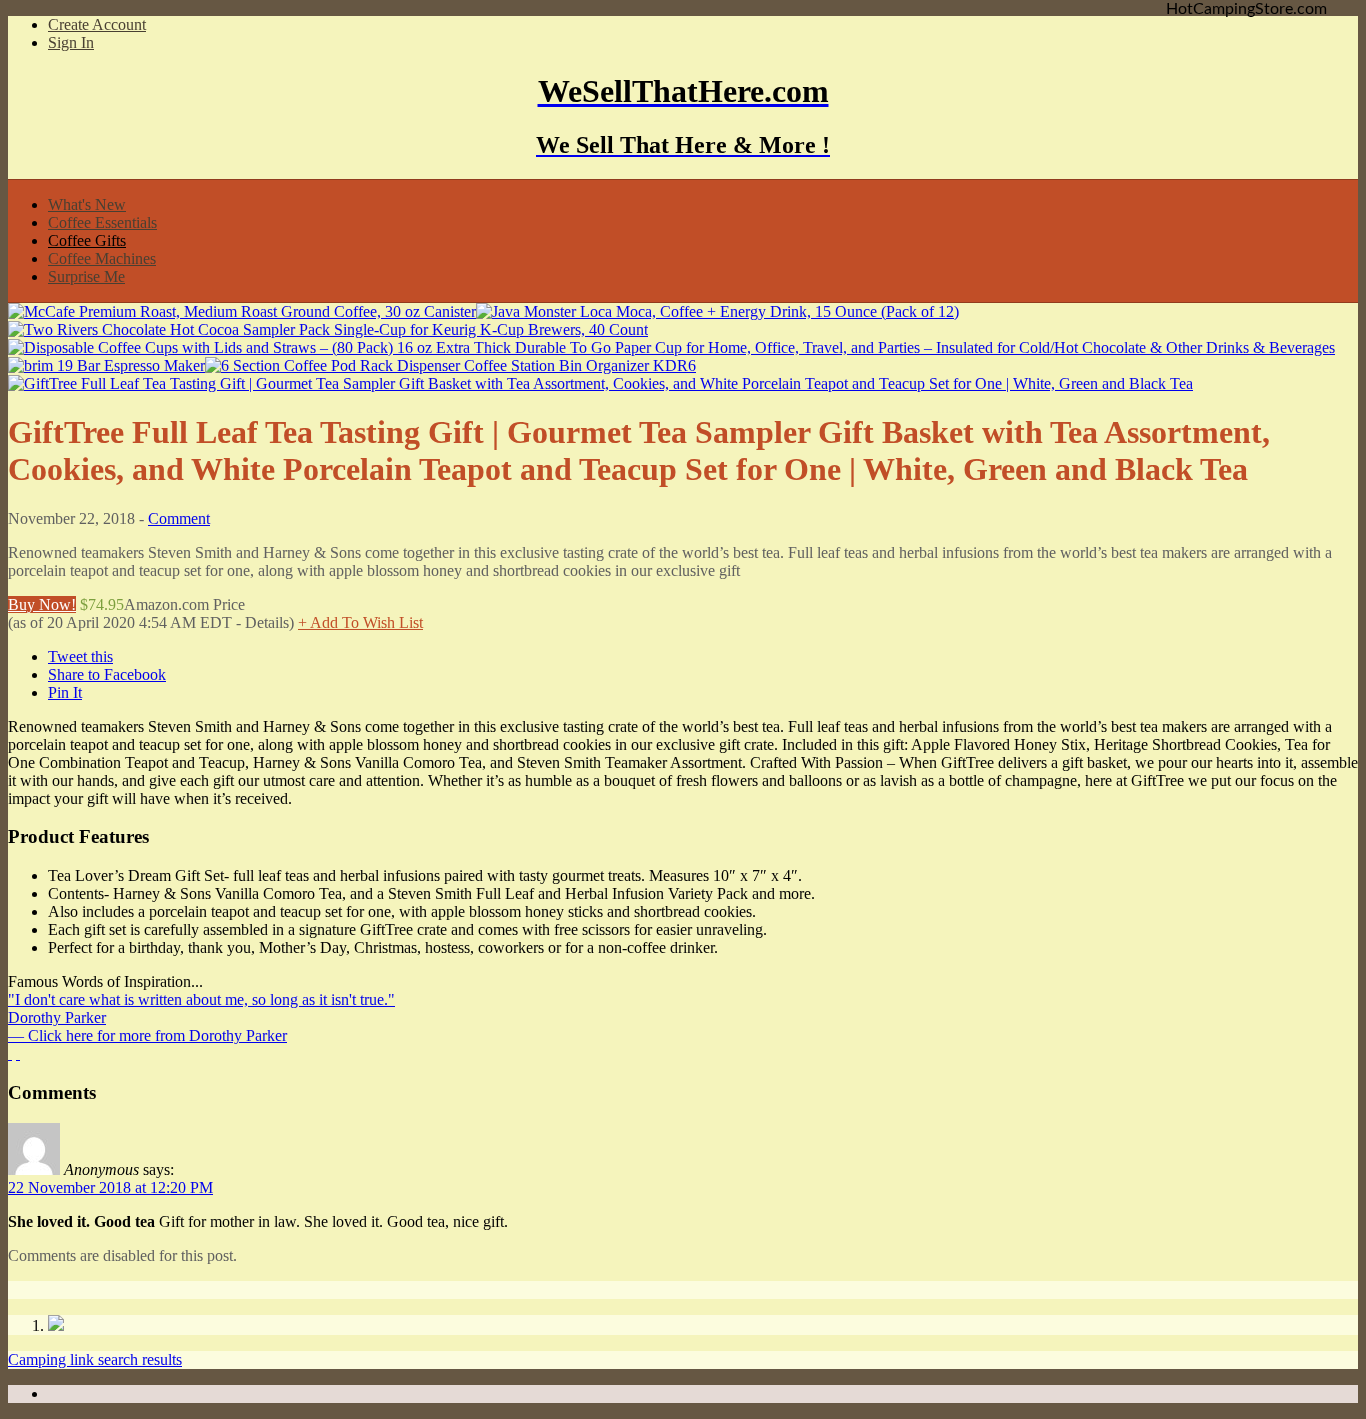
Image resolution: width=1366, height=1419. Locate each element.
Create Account (97, 24)
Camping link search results (95, 1359)
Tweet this (80, 656)
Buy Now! (42, 604)
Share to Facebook (107, 674)
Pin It (65, 692)
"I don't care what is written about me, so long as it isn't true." (201, 999)
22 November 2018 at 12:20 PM (110, 1187)
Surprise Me (86, 276)
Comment (179, 518)
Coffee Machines (102, 258)
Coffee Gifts (87, 240)
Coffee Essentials (102, 222)
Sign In (71, 42)
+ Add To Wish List (360, 622)
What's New (87, 204)
